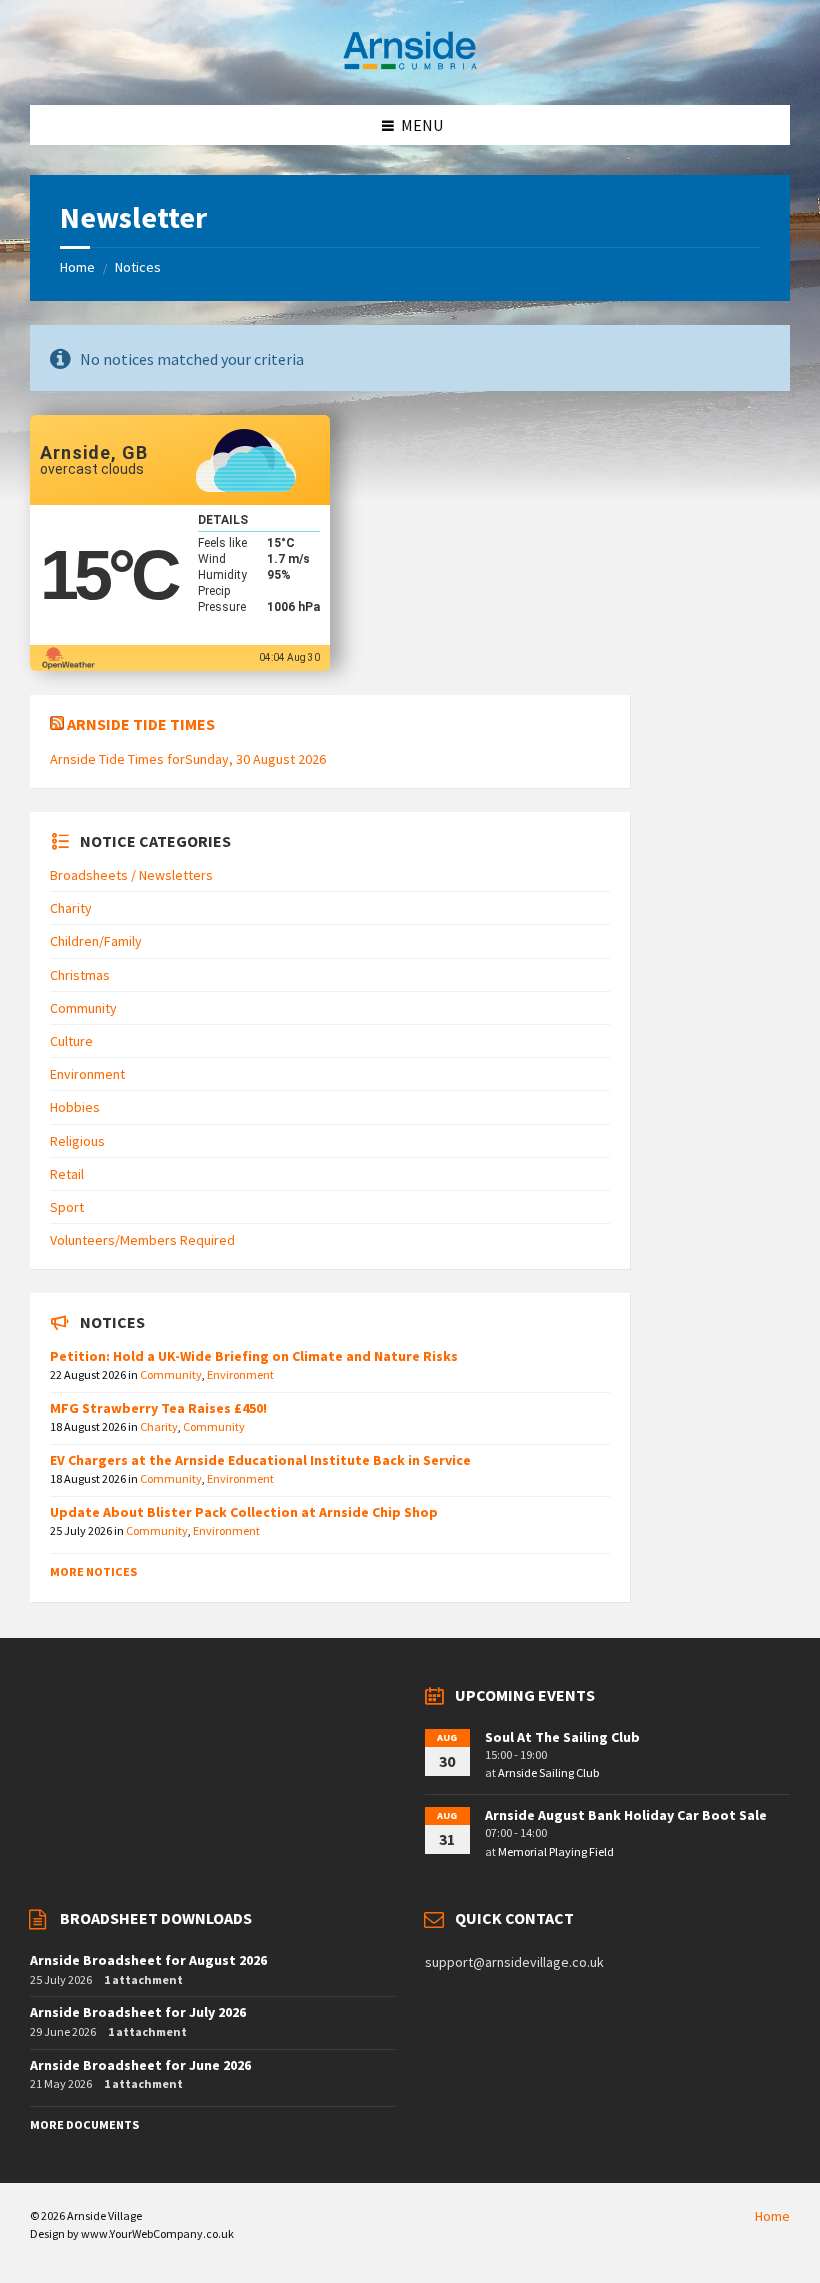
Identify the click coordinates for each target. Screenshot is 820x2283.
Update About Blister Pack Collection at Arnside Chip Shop (244, 1512)
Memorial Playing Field (556, 1851)
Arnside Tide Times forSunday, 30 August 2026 (188, 759)
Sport (67, 1207)
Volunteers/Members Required (142, 1240)
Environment (87, 1074)
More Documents (84, 2124)
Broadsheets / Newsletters (131, 875)
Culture (71, 1041)
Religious (77, 1141)
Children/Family (96, 941)
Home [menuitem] (772, 2216)
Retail (67, 1174)
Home (77, 267)
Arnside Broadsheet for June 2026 (140, 2065)
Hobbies (75, 1107)
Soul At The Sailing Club (562, 1737)
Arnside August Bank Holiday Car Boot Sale (626, 1815)
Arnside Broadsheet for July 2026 (138, 2012)
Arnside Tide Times (141, 724)
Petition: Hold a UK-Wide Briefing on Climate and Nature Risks (254, 1356)
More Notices (93, 1571)
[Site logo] (410, 66)
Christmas (80, 975)
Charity (71, 908)
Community (83, 1008)
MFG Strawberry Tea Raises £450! (158, 1408)
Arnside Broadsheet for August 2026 (148, 1960)
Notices (138, 267)
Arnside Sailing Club (549, 1772)
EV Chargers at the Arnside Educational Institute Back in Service (260, 1460)
